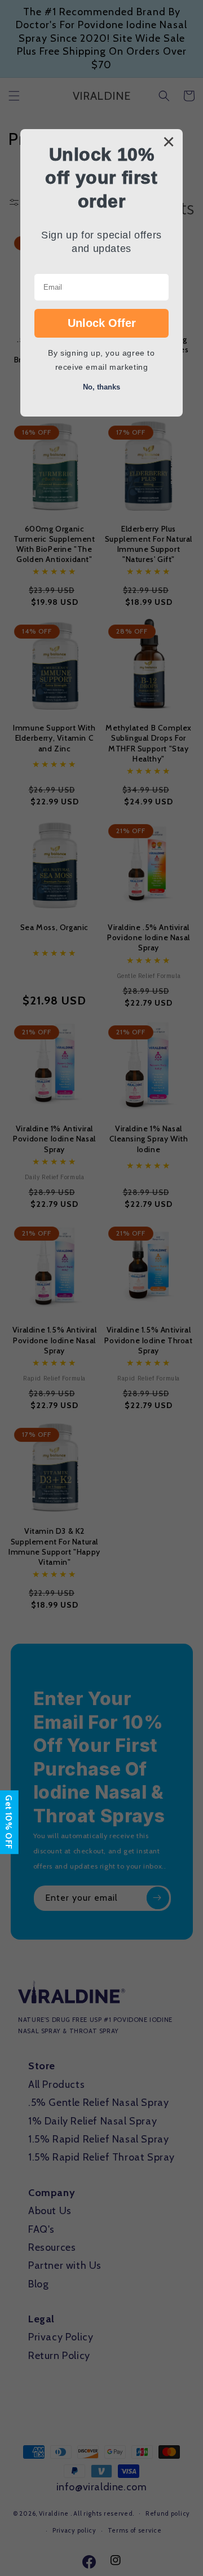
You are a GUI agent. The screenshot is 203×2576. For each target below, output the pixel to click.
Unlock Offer (102, 323)
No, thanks (101, 387)
